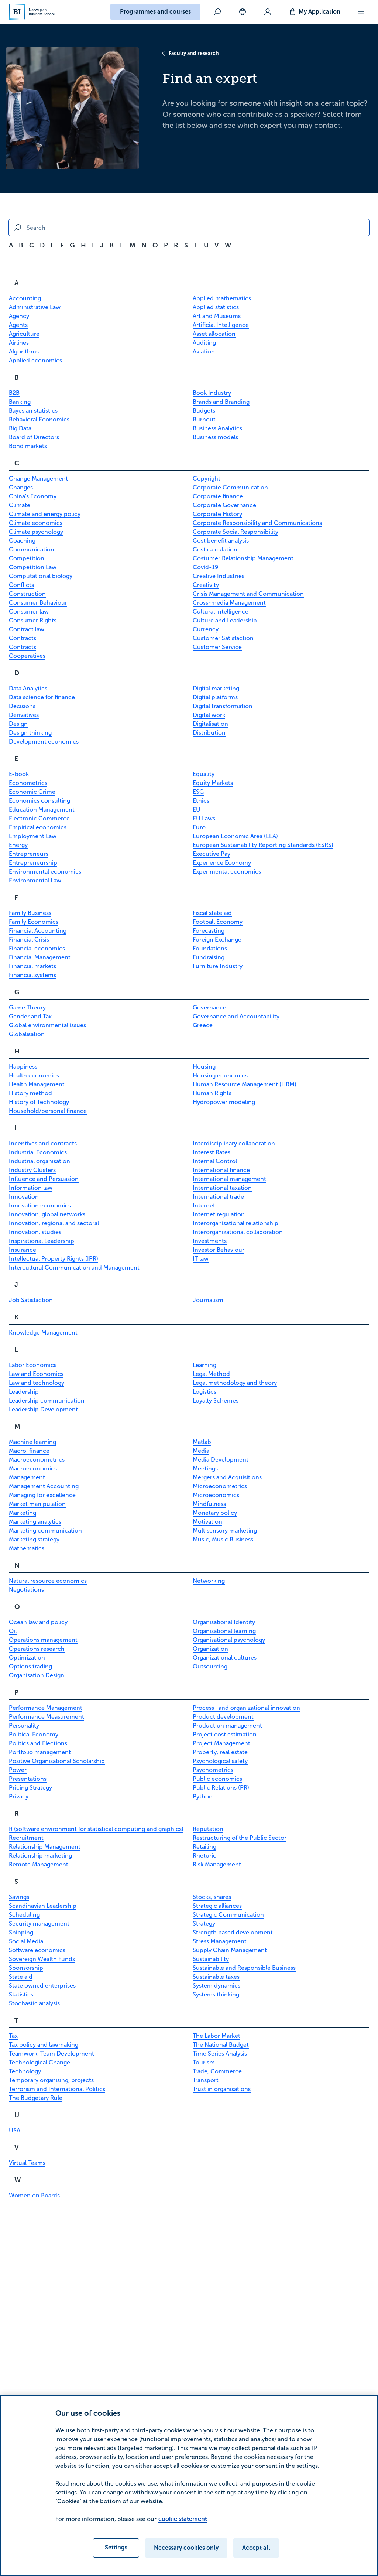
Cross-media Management (229, 603)
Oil (13, 1631)
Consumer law (29, 611)
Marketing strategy (34, 1539)
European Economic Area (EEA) (235, 836)
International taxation (222, 1188)
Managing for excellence (42, 1495)
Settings (116, 2547)
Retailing (205, 1847)
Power (18, 1770)
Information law (31, 1188)
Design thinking (30, 733)
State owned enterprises (42, 1986)
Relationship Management (45, 1847)
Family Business (30, 913)
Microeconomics (216, 1495)
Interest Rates (212, 1152)
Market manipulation (37, 1504)
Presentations (28, 1779)
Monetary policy (215, 1513)
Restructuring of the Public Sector (240, 1838)
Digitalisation (210, 724)
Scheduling (24, 1915)
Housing (204, 1067)
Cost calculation (215, 549)
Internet (204, 1205)
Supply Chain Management (230, 1950)
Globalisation (27, 1034)
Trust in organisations (222, 2089)
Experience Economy (222, 863)
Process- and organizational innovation (246, 1708)
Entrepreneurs (29, 854)
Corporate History (217, 514)
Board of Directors (34, 437)
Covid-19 (206, 567)
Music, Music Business (223, 1539)
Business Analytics (217, 428)
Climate (20, 505)
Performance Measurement (47, 1717)
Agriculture (24, 334)
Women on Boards (34, 2195)
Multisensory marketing (225, 1530)
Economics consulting (39, 801)
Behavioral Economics (39, 419)
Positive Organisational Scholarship (57, 1761)
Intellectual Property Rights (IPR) (54, 1259)
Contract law (27, 629)
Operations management (43, 1640)
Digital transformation (223, 706)
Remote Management (39, 1864)
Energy (18, 845)
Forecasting (209, 931)
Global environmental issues (47, 1025)
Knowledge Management (43, 1333)
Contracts (23, 638)
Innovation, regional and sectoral (54, 1223)
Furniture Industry (218, 966)
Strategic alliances (217, 1906)
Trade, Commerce (217, 2071)
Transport (206, 2080)
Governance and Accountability (236, 1016)
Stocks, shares (212, 1897)
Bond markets (28, 446)
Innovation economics (40, 1205)
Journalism (208, 1300)
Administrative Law (35, 307)
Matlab (202, 1442)
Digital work (209, 715)
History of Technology (39, 1102)
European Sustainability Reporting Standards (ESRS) (263, 845)
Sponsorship (26, 1968)
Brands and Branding (221, 402)
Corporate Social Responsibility (236, 532)
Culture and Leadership (225, 620)
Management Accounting (44, 1486)
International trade (218, 1197)
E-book (19, 774)
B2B (14, 393)
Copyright (207, 479)
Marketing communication (45, 1530)
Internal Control (215, 1161)
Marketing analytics (35, 1522)
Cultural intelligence (221, 611)
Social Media (26, 1941)
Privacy (19, 1796)
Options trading (30, 1666)
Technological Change (39, 2062)
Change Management (38, 479)
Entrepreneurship (33, 863)
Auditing (204, 343)
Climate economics (36, 523)
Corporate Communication (230, 487)
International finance (221, 1170)
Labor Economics (33, 1365)
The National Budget (221, 2045)
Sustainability (211, 1959)
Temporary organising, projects (51, 2080)
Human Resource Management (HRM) (245, 1084)
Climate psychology (36, 532)
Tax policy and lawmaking (44, 2045)
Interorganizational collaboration (238, 1232)
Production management (227, 1726)
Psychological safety (220, 1761)
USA (15, 2130)
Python (203, 1796)
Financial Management (40, 957)
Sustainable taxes (216, 1977)
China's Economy (33, 496)
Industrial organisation (39, 1161)
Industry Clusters (32, 1170)
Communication (32, 549)
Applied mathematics (222, 298)
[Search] (217, 12)
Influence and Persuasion (44, 1179)
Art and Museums (217, 316)
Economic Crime (32, 792)
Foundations (210, 948)
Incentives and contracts (43, 1143)
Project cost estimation (225, 1734)
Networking (209, 1581)
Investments (210, 1241)
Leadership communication (47, 1400)
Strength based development (233, 1932)
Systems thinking (216, 1994)
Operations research (37, 1649)
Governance (209, 1007)
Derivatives (24, 715)
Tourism (204, 2062)
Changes (21, 487)
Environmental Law (35, 880)
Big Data (20, 428)
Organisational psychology (229, 1640)
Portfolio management (40, 1752)
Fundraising (209, 957)
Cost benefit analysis (221, 541)
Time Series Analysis (220, 2054)
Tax (13, 2036)
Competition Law (33, 567)
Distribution (209, 733)
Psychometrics (213, 1770)
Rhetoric (205, 1856)
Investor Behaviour (219, 1250)
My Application (319, 12)
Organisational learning (224, 1631)
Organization (210, 1649)
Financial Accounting (38, 931)
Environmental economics (45, 872)
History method (30, 1093)
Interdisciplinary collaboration (234, 1143)
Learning (205, 1365)
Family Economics (34, 922)
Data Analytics (28, 688)
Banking (20, 402)
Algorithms (24, 351)
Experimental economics (227, 872)
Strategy (204, 1924)
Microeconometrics (220, 1486)
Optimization (27, 1658)
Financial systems (32, 975)
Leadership (24, 1392)
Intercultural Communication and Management (74, 1267)
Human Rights (212, 1093)
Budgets (204, 411)
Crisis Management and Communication (248, 594)
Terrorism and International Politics (57, 2089)
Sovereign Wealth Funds (42, 1959)
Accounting (25, 298)
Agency (19, 316)
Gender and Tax (30, 1016)
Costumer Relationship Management (243, 558)
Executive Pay (212, 854)
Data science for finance (42, 697)
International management (229, 1179)
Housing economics (220, 1075)
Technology (25, 2071)
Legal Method (211, 1374)
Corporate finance (218, 496)
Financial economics (37, 948)
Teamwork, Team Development (51, 2054)
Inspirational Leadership (42, 1241)
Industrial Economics (38, 1152)
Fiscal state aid (212, 913)
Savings (19, 1897)
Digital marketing (216, 688)
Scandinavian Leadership (43, 1906)
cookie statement (183, 2519)
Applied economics (35, 360)
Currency (206, 629)
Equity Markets (213, 783)
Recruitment (26, 1838)
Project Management (221, 1743)
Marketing (23, 1513)
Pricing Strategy (30, 1788)
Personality (24, 1726)
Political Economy (34, 1734)
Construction (27, 594)
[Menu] (361, 12)
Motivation (207, 1522)
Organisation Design (37, 1675)
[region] (189, 2486)
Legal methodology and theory (235, 1383)
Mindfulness (209, 1504)
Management (27, 1477)
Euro (199, 827)
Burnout (204, 419)
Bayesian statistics (33, 411)
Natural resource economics (48, 1581)
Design (18, 724)
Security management (39, 1924)
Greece (203, 1025)
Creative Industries (219, 576)
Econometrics (28, 783)
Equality (204, 774)
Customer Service (217, 647)
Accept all (256, 2548)
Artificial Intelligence (221, 325)
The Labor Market (217, 2036)
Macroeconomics (33, 1468)
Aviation (204, 351)
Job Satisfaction (31, 1300)
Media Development (221, 1460)
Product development (223, 1717)
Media (201, 1451)
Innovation (24, 1197)
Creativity (206, 585)
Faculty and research (194, 53)
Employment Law (33, 836)
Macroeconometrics (37, 1460)
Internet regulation (219, 1214)
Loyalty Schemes (216, 1400)
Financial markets (32, 966)
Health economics (34, 1075)
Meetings (205, 1468)
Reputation (208, 1829)
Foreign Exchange (217, 939)
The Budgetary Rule (36, 2098)
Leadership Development (43, 1409)
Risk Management (217, 1864)
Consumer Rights (33, 620)
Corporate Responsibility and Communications (257, 523)
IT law (201, 1259)
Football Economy (218, 922)
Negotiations (26, 1590)
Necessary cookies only (186, 2548)
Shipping (21, 1932)
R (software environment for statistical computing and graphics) (96, 1829)
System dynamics (217, 1986)
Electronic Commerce (39, 818)
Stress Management (220, 1941)
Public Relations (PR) (221, 1788)
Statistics (21, 1994)
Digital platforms (215, 697)
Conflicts (21, 585)
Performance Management (46, 1708)
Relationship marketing (40, 1856)
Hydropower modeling (224, 1102)
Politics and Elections (38, 1743)
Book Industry (212, 393)
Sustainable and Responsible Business (244, 1968)
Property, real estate (220, 1752)
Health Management (37, 1084)
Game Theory (27, 1007)
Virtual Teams (27, 2163)
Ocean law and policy (38, 1622)
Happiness (23, 1067)
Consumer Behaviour (38, 603)
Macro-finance (29, 1451)
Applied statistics (216, 307)
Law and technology (37, 1383)
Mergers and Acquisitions (227, 1477)
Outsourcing (210, 1666)
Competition (27, 558)
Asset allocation (214, 334)
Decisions (22, 706)
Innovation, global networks (47, 1214)
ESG (198, 792)
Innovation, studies (35, 1232)
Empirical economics (38, 827)
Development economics (44, 742)
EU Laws (204, 818)
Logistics (205, 1392)
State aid (21, 1977)
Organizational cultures (225, 1658)
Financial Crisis (29, 939)
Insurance (23, 1250)
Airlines (19, 343)
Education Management (42, 809)
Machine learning (32, 1442)
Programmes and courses (155, 12)
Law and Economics (36, 1374)
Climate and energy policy (45, 514)
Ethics (201, 801)
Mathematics (27, 1548)
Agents (18, 325)
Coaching (22, 541)
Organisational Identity (224, 1622)
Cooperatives (27, 656)
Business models (215, 437)
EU (197, 809)
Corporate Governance (224, 505)
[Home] (32, 12)
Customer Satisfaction (223, 638)
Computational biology (41, 576)
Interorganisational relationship (236, 1223)
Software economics (37, 1950)
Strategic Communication (228, 1915)
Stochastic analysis (34, 2003)
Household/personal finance (48, 1111)
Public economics (217, 1779)
